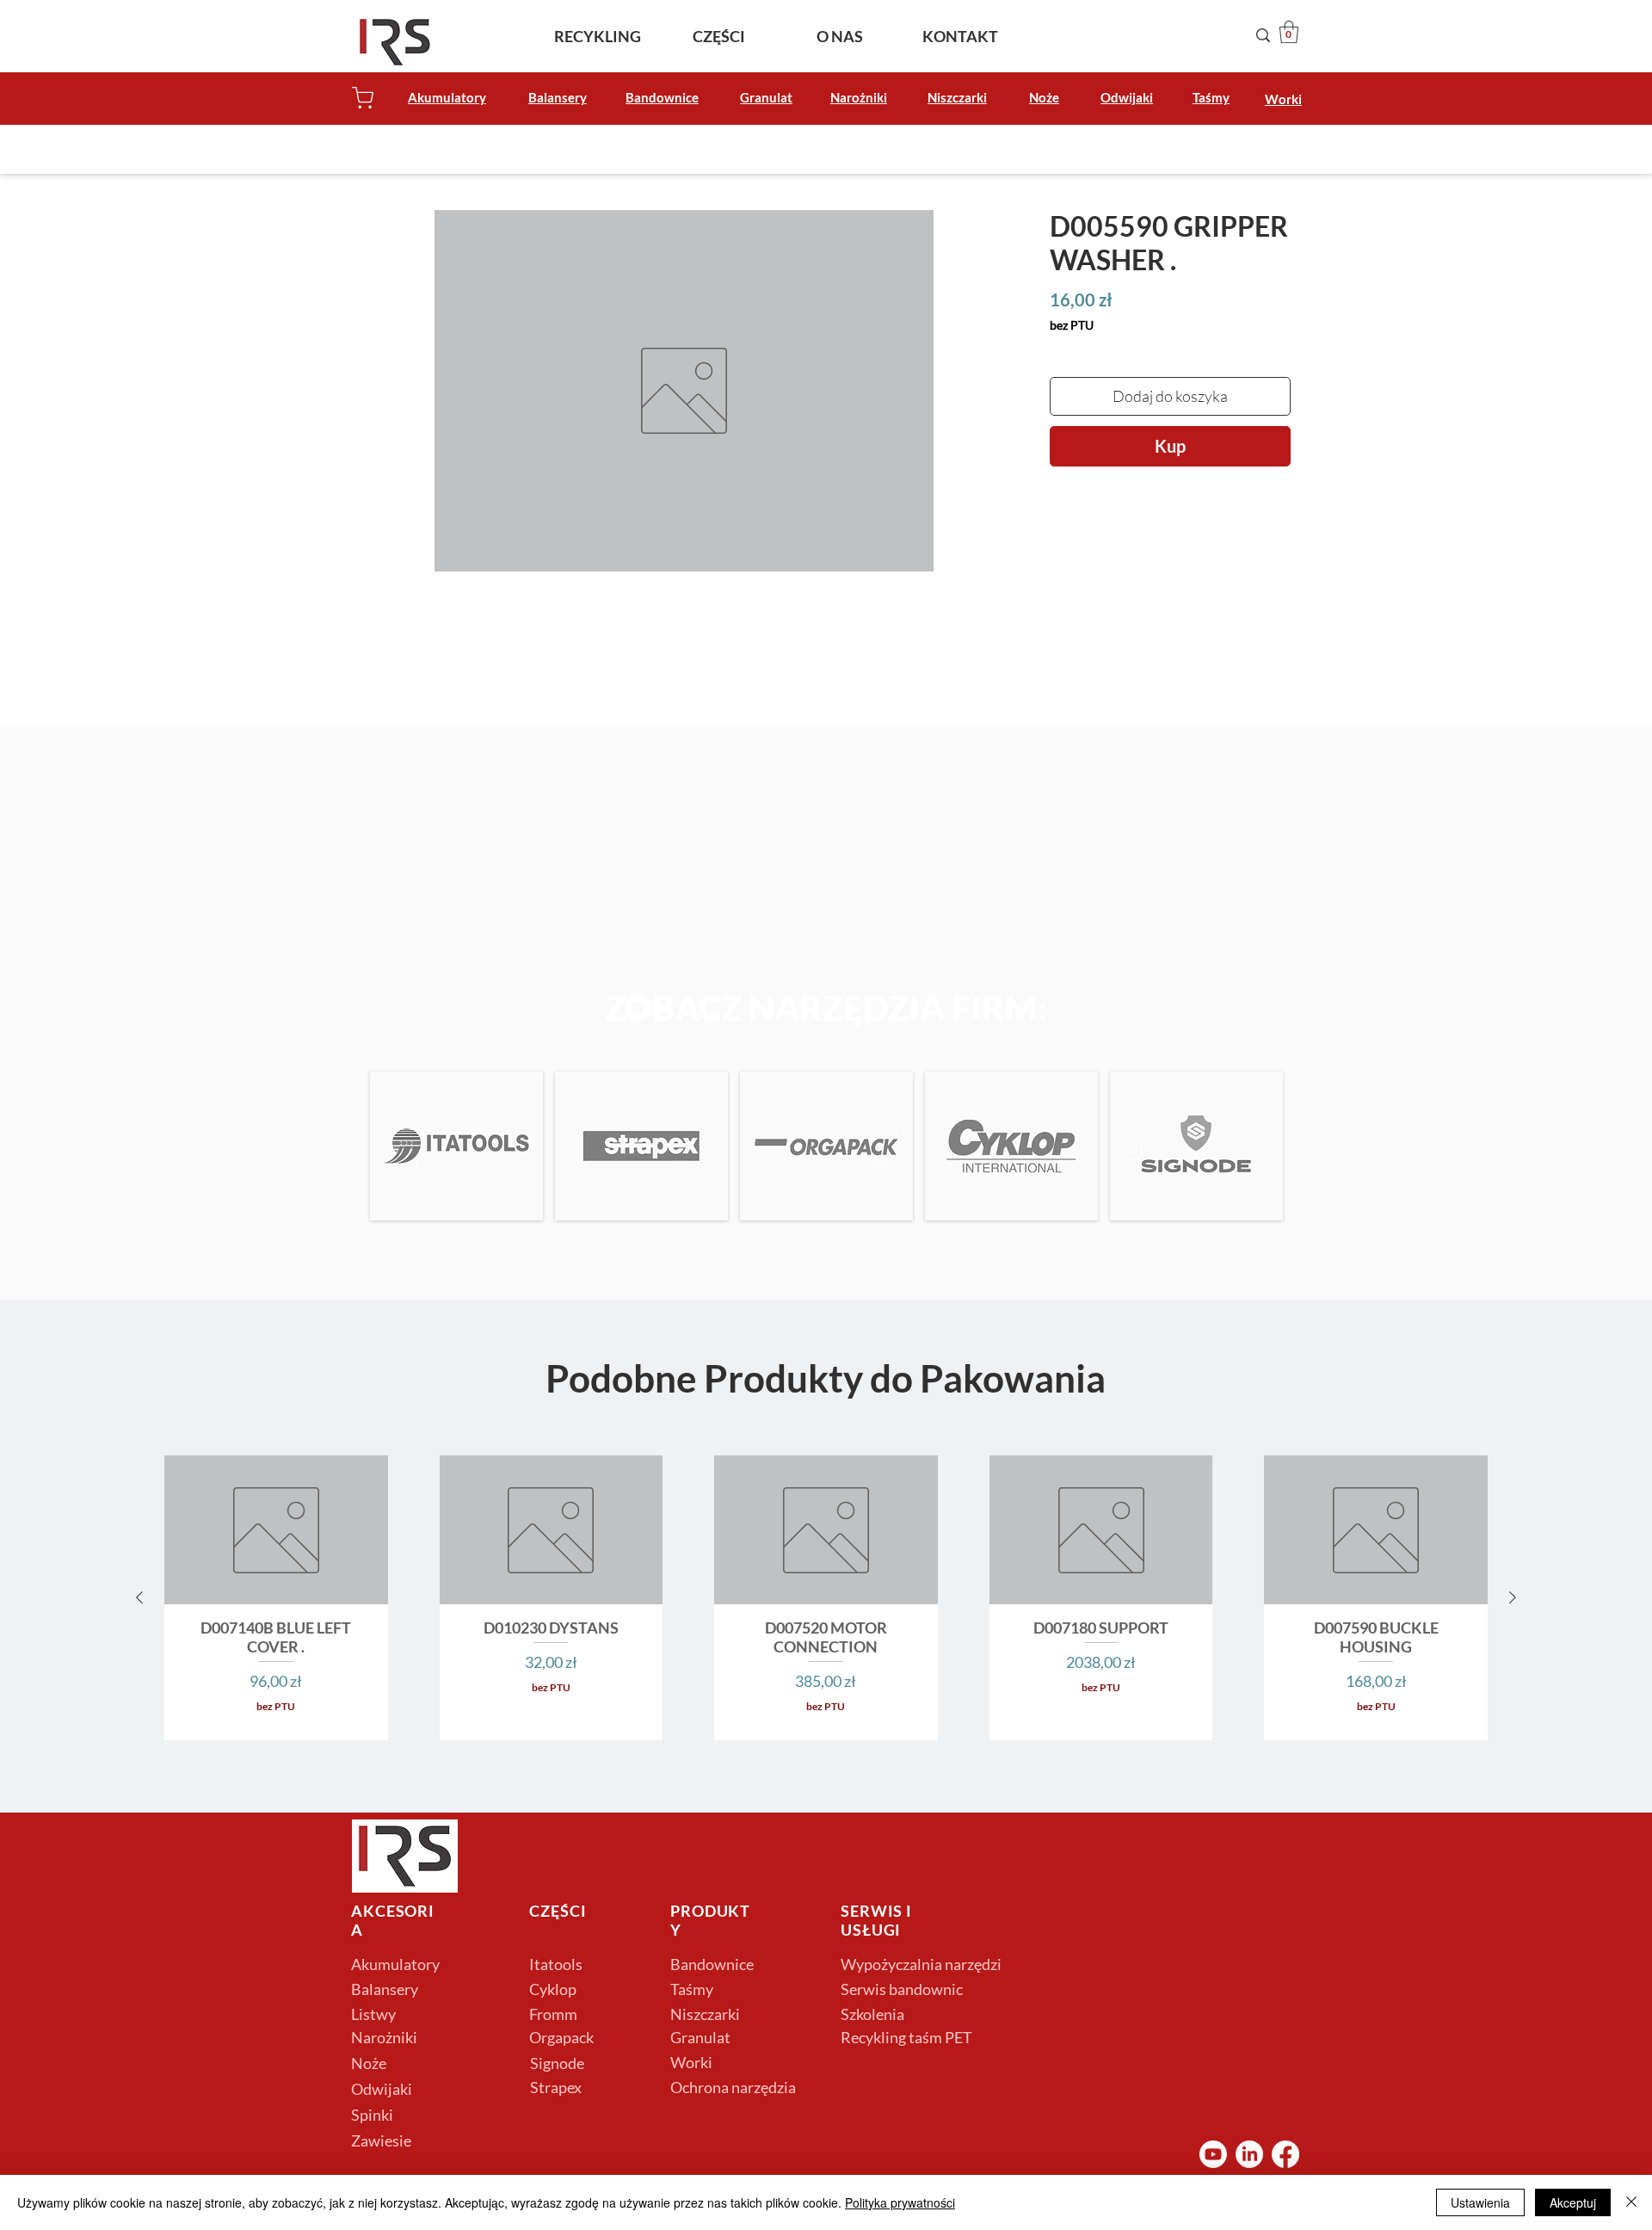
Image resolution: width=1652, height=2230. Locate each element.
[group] (826, 1598)
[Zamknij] (1631, 2202)
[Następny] (1513, 1597)
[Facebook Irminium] (1285, 2154)
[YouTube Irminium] (1213, 2154)
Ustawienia (1480, 2202)
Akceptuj (1573, 2202)
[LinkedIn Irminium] (1249, 2154)
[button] (1289, 32)
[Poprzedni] (139, 1597)
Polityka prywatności (900, 2202)
